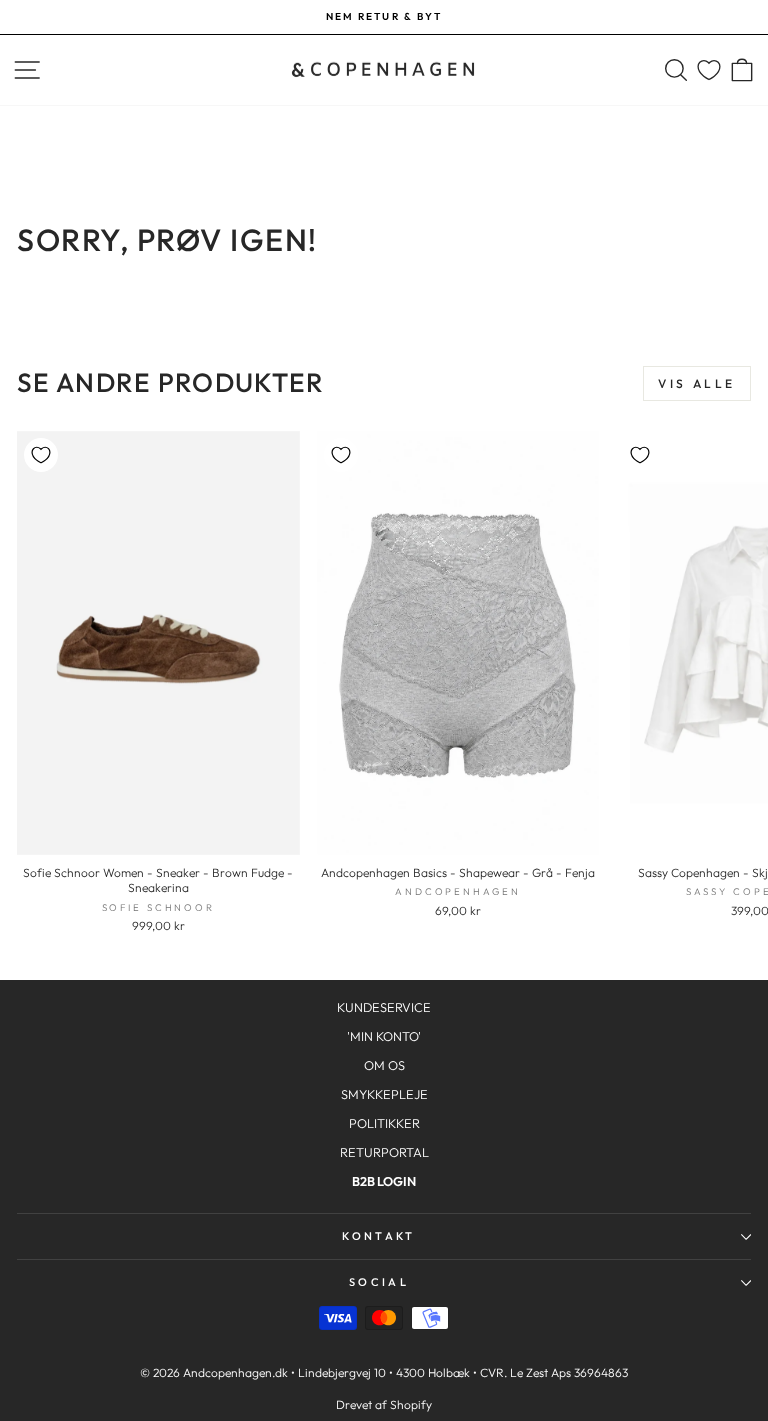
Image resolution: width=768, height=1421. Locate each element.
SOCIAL (379, 1282)
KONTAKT (378, 1236)
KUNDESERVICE (384, 1007)
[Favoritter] (709, 70)
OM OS (384, 1065)
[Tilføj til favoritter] (41, 455)
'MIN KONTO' (384, 1036)
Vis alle (697, 383)
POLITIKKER (384, 1123)
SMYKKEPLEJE (384, 1094)
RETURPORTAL (384, 1152)
